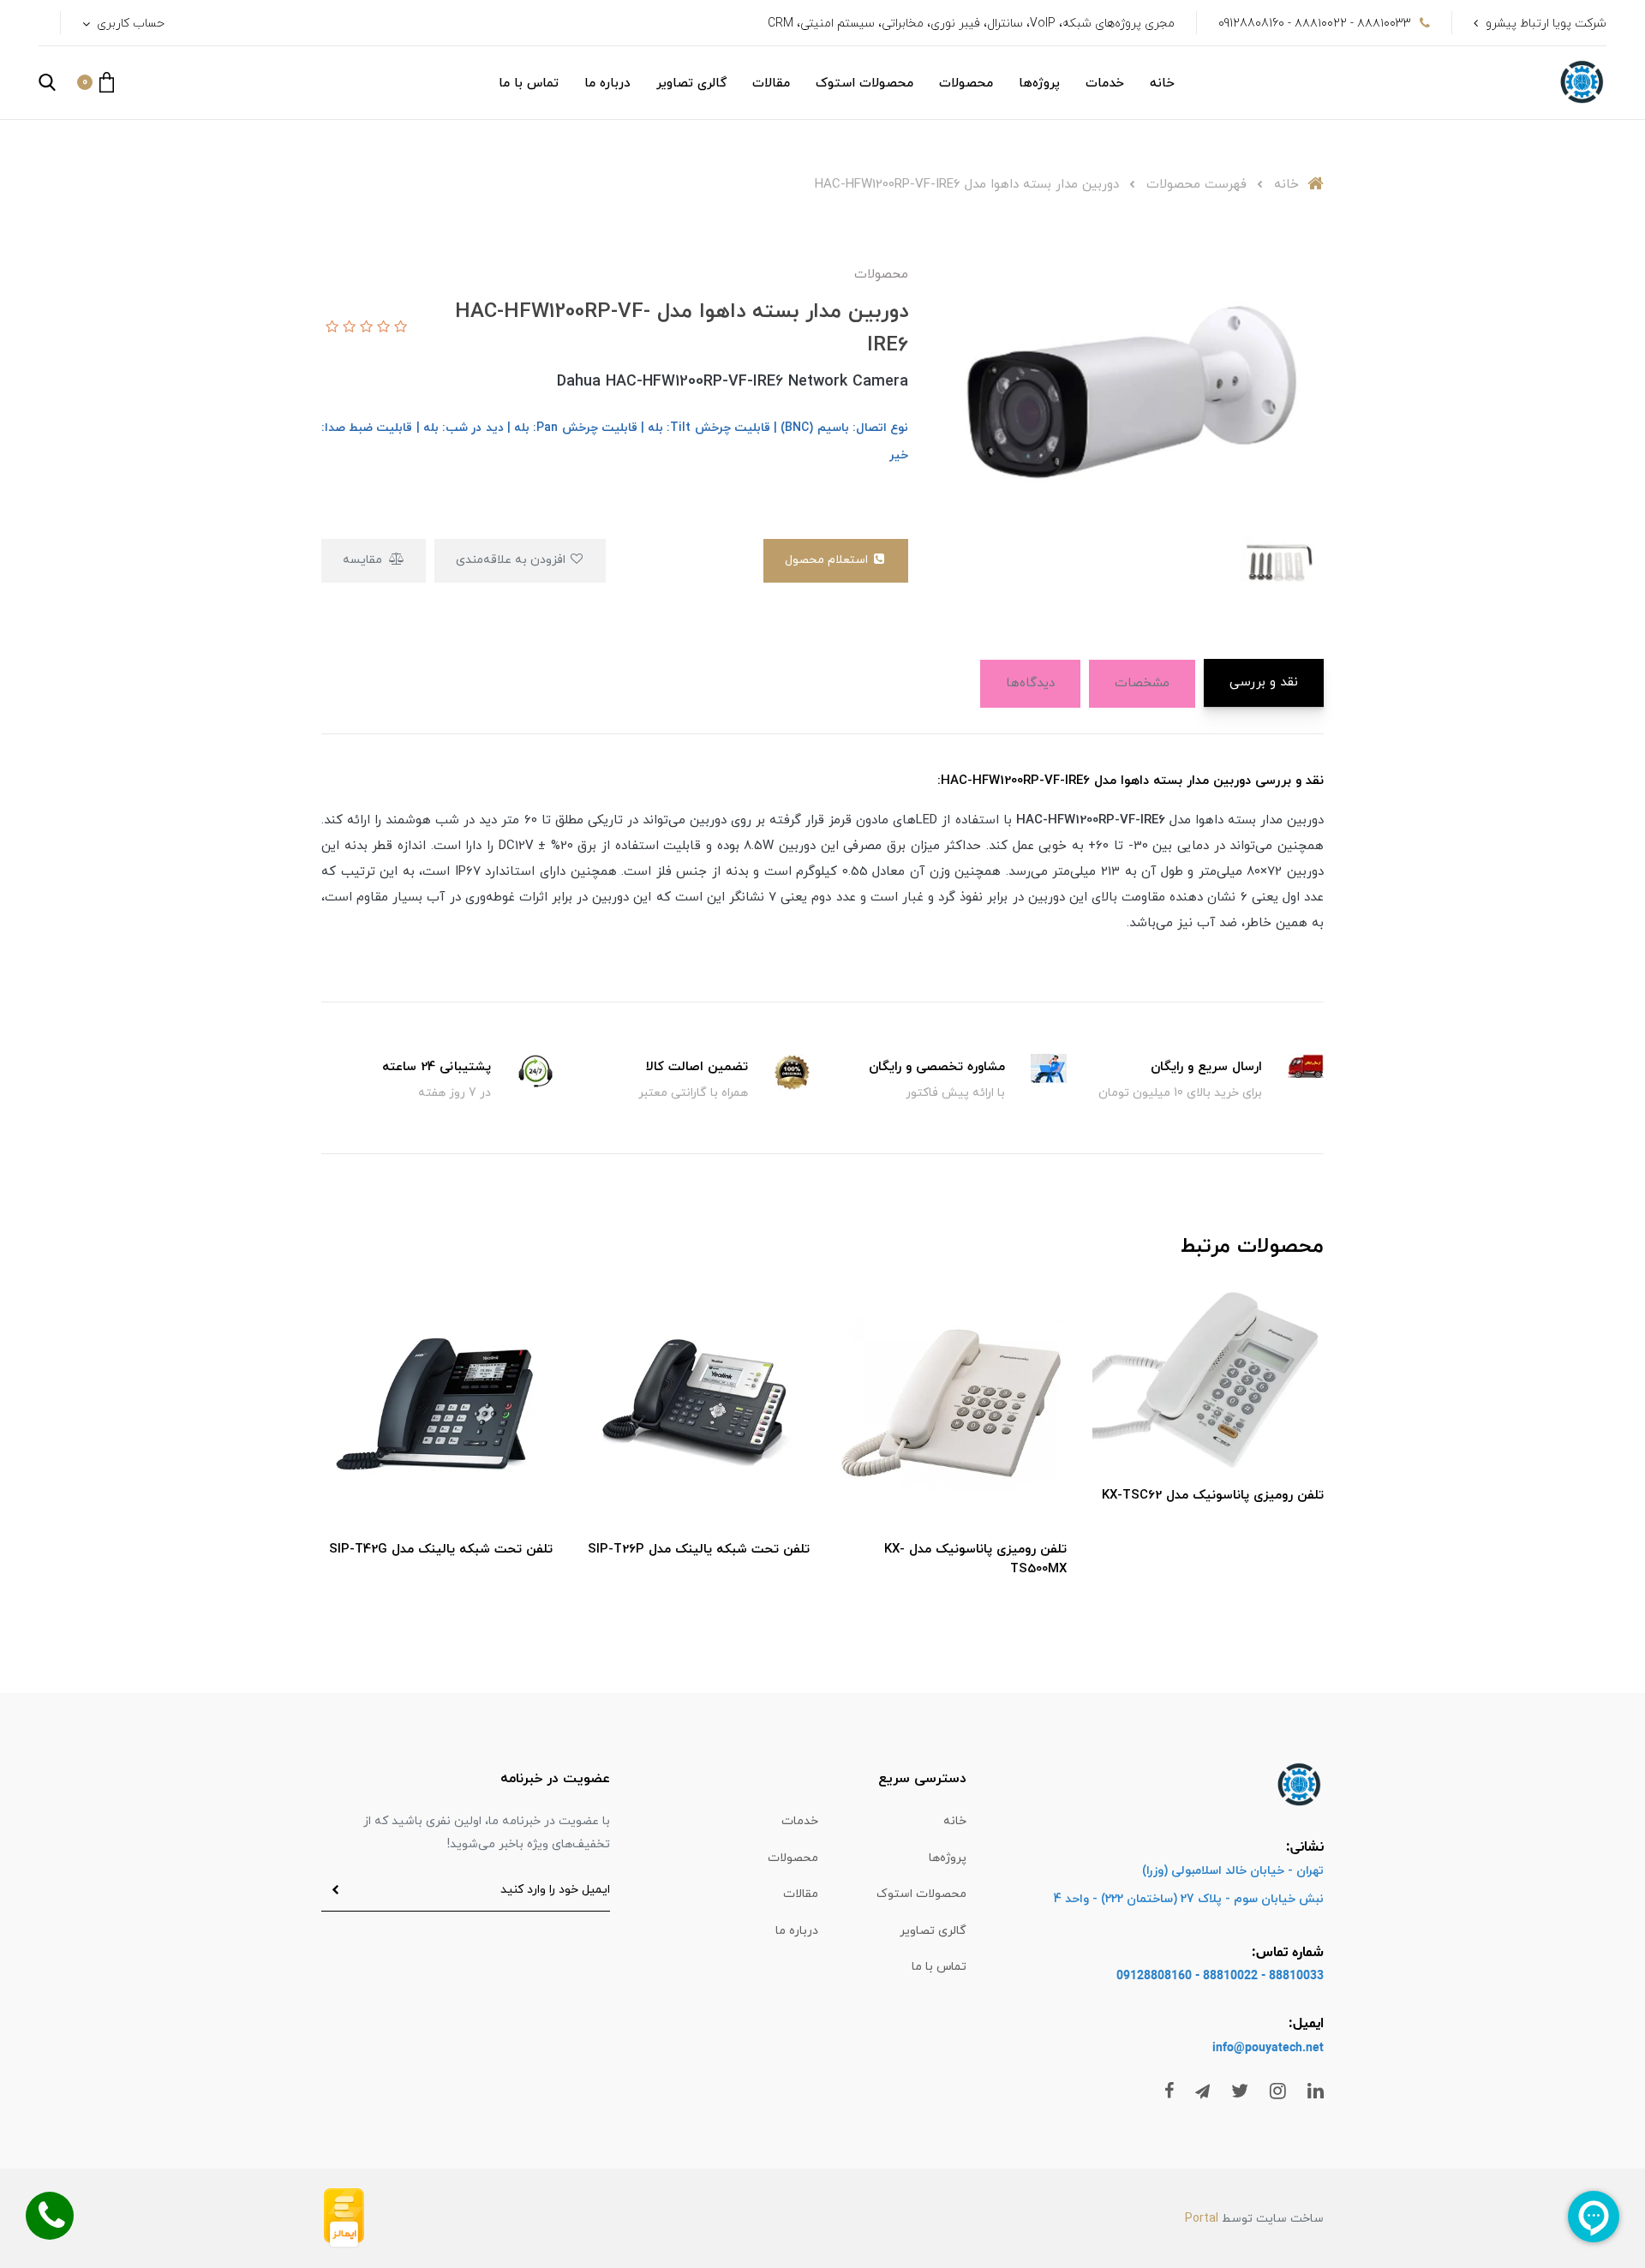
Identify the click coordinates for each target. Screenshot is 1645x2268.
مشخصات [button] (1142, 683)
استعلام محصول (828, 560)
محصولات (966, 84)
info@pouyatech (1257, 2048)
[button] (96, 82)
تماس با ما (529, 84)
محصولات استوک (864, 84)
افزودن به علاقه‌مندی (512, 560)
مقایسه (364, 560)
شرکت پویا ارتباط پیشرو (1546, 24)
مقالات (771, 84)
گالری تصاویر (691, 84)
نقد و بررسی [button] (1264, 682)
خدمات (1105, 84)
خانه (1162, 84)
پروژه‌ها (1039, 84)
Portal (1202, 2219)
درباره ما (607, 84)
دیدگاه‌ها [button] (1030, 683)
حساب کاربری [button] (129, 24)
